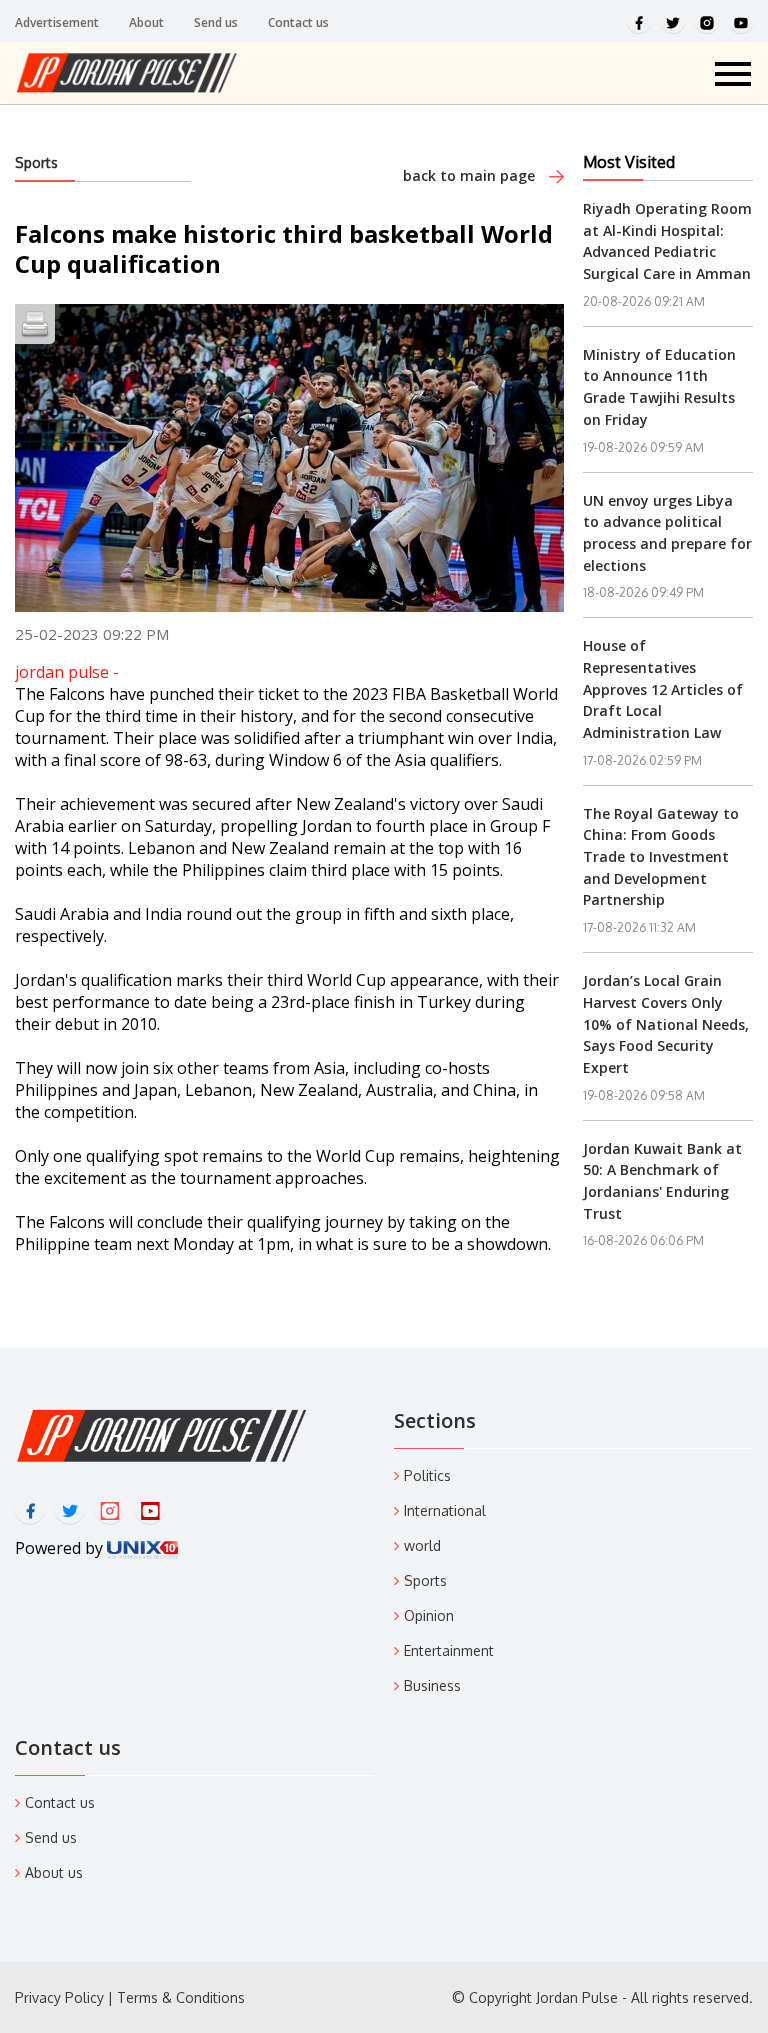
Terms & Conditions (181, 1997)
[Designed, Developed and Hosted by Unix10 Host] (142, 1548)
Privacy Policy (59, 1997)
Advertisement (57, 22)
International (445, 1510)
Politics (427, 1475)
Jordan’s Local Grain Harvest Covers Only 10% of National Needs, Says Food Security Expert (666, 1024)
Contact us (298, 22)
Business (432, 1685)
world (422, 1545)
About (146, 22)
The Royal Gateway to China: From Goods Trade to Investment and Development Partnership (661, 857)
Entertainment (449, 1650)
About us (54, 1872)
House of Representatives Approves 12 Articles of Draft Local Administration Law (663, 689)
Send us (216, 22)
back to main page (471, 175)
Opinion (429, 1615)
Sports (36, 162)
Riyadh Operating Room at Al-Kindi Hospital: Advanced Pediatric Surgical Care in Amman (667, 241)
